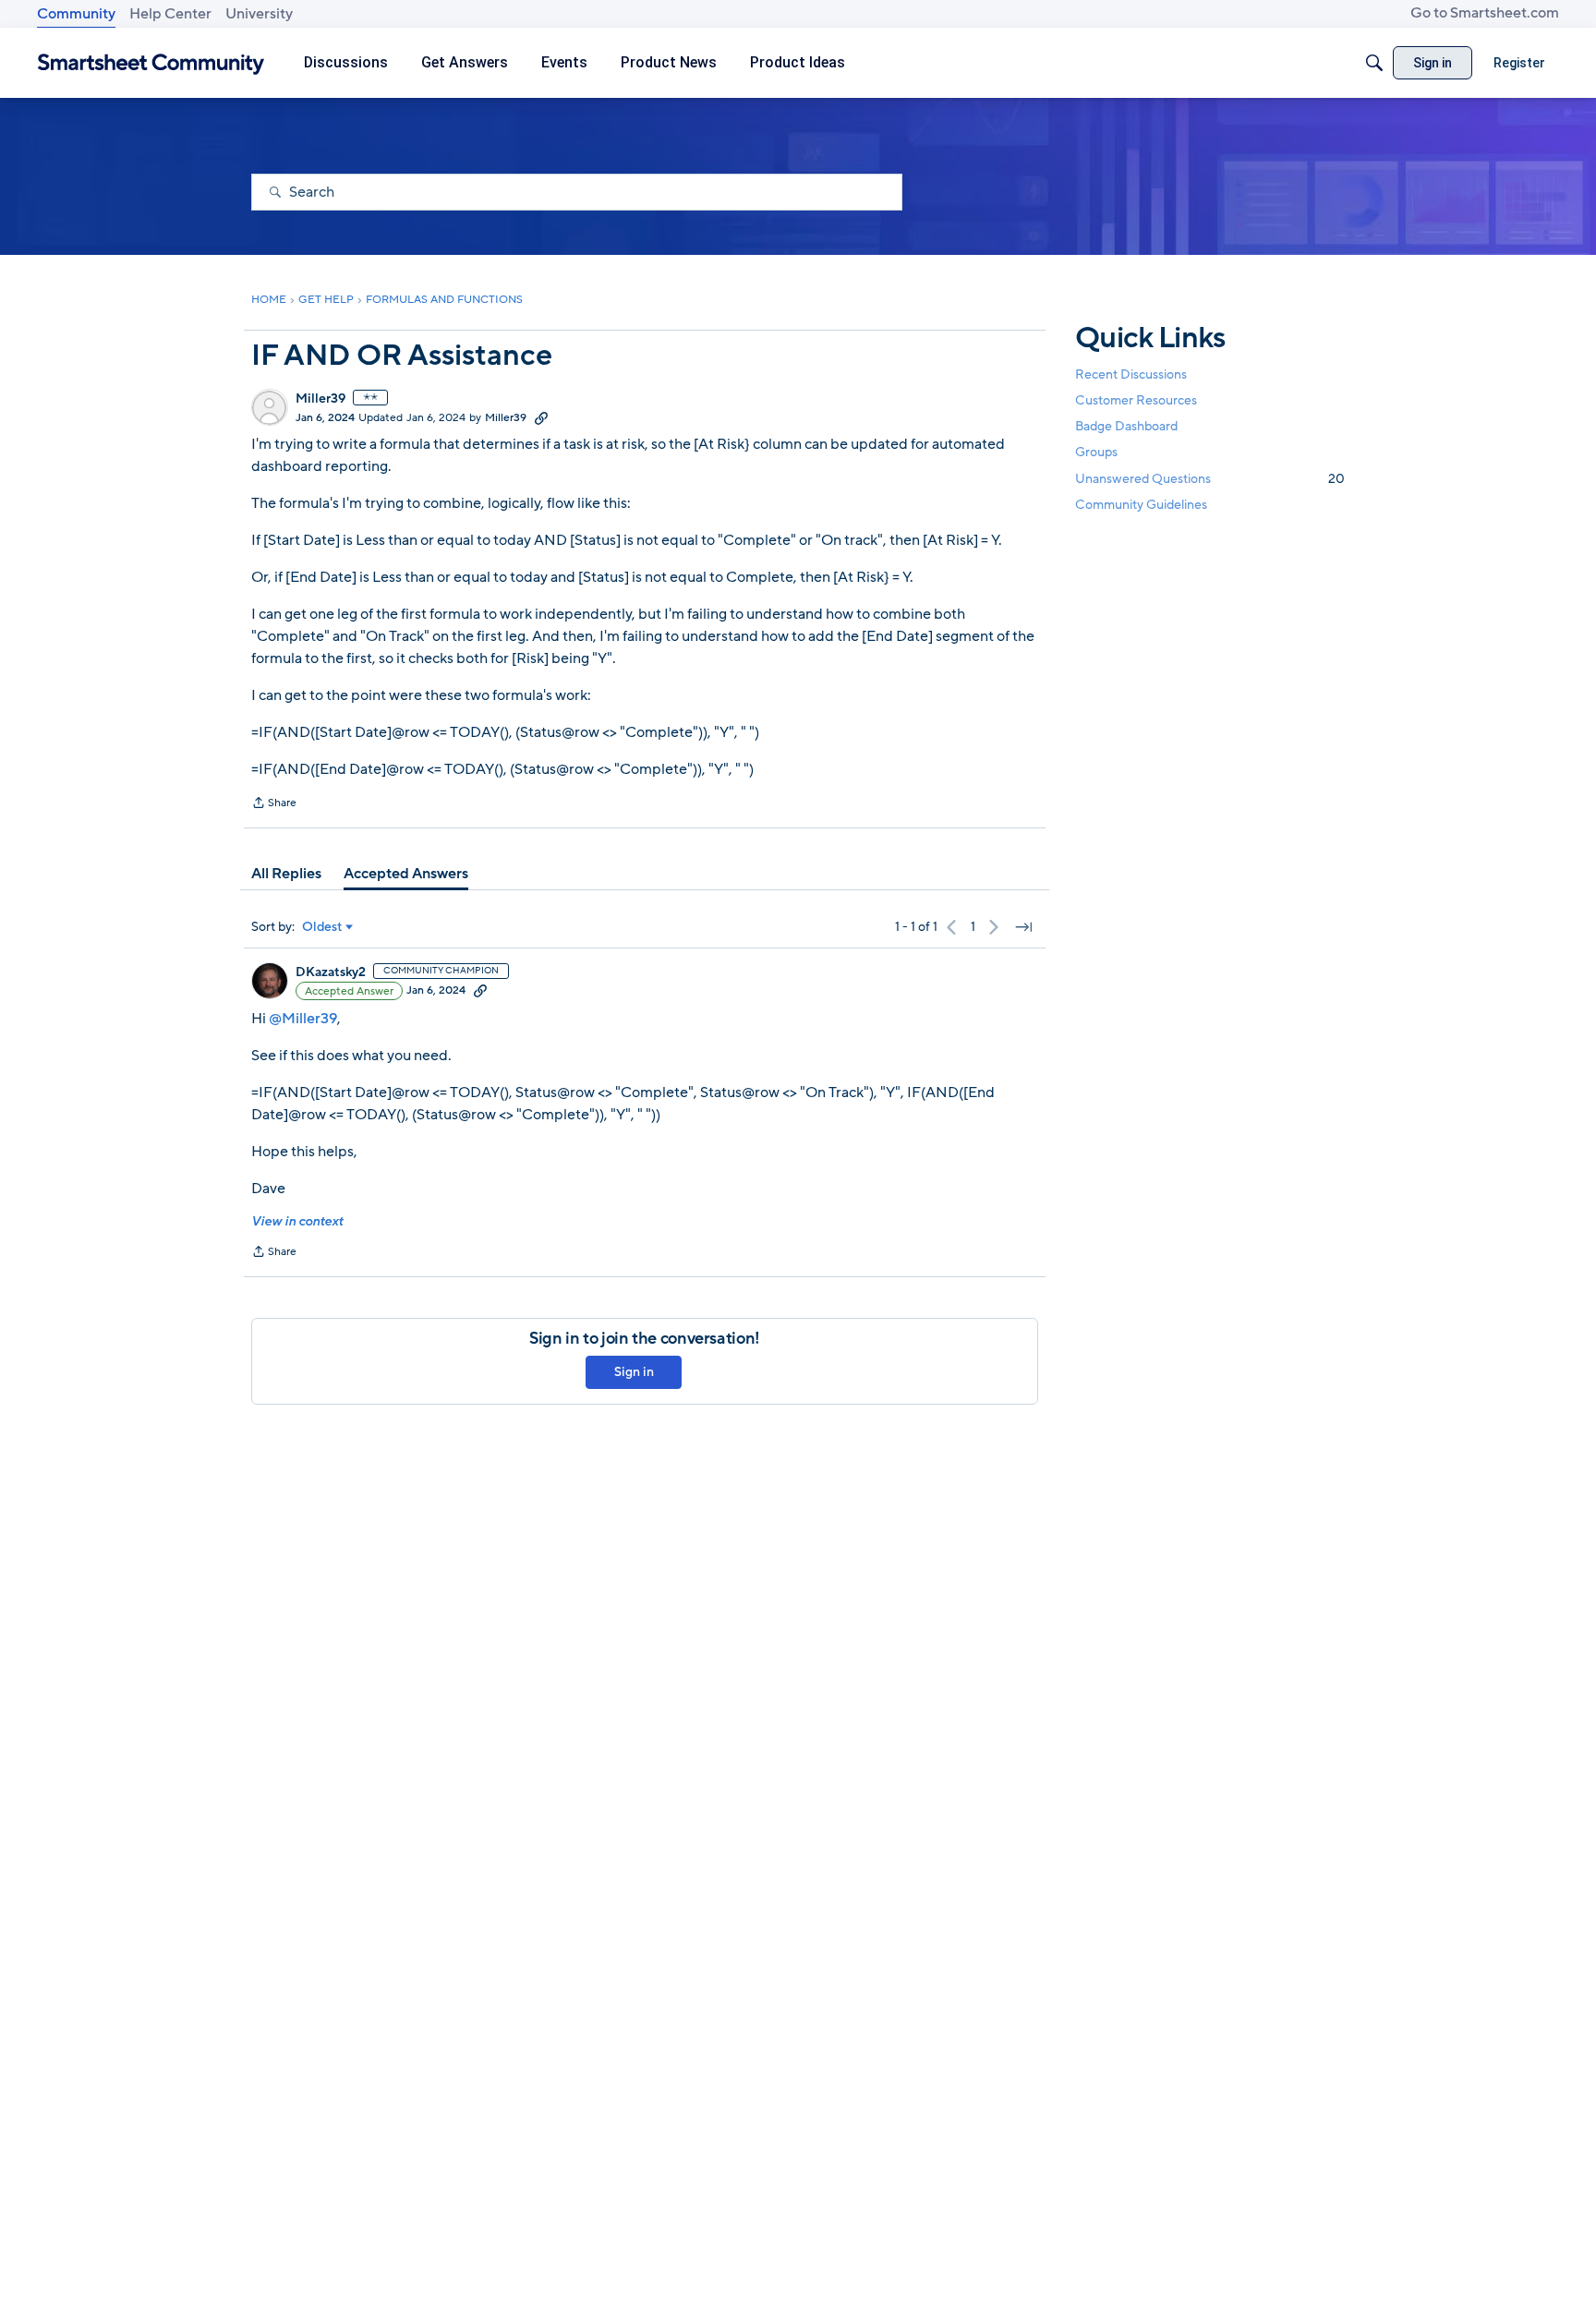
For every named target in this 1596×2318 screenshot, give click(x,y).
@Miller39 (303, 1019)
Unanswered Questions (1210, 479)
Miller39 (320, 399)
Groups (1096, 453)
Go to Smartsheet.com (1485, 13)
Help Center (170, 14)
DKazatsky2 (331, 972)
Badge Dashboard (1126, 426)
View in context (297, 1221)
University (259, 14)
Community (76, 14)
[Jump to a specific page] (1023, 927)
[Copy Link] (541, 417)
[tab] (286, 874)
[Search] (1374, 63)
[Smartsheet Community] (151, 63)
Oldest (322, 927)
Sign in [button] (634, 1372)
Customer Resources (1136, 400)
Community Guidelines (1141, 505)
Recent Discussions (1131, 374)
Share (274, 804)
